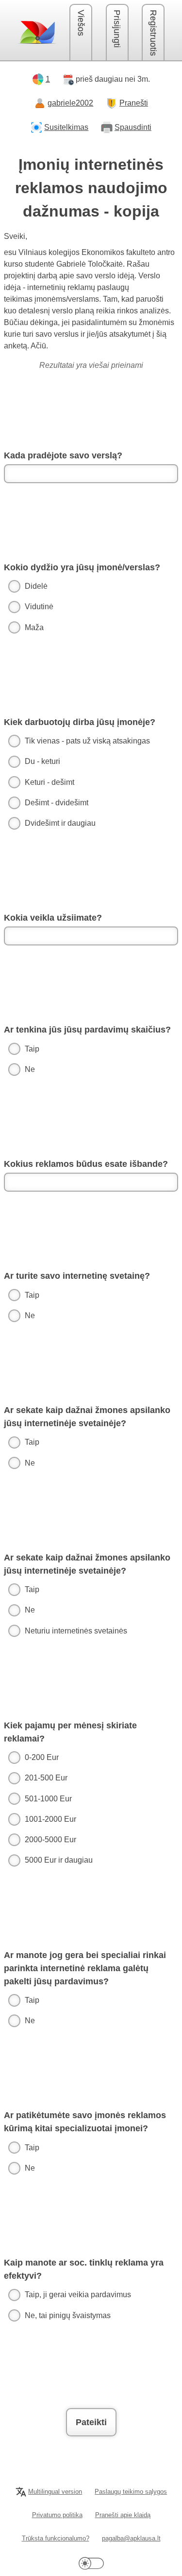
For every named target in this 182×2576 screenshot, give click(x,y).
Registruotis (153, 33)
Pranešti (134, 103)
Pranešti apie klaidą (123, 2515)
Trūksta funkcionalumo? (56, 2538)
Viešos (81, 23)
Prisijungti (117, 29)
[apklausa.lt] (37, 32)
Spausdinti (133, 127)
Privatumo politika (57, 2515)
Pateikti (91, 2422)
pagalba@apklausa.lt (131, 2538)
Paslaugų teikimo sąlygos (131, 2492)
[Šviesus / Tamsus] (91, 2563)
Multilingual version (55, 2492)
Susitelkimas (66, 127)
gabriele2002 (70, 103)
